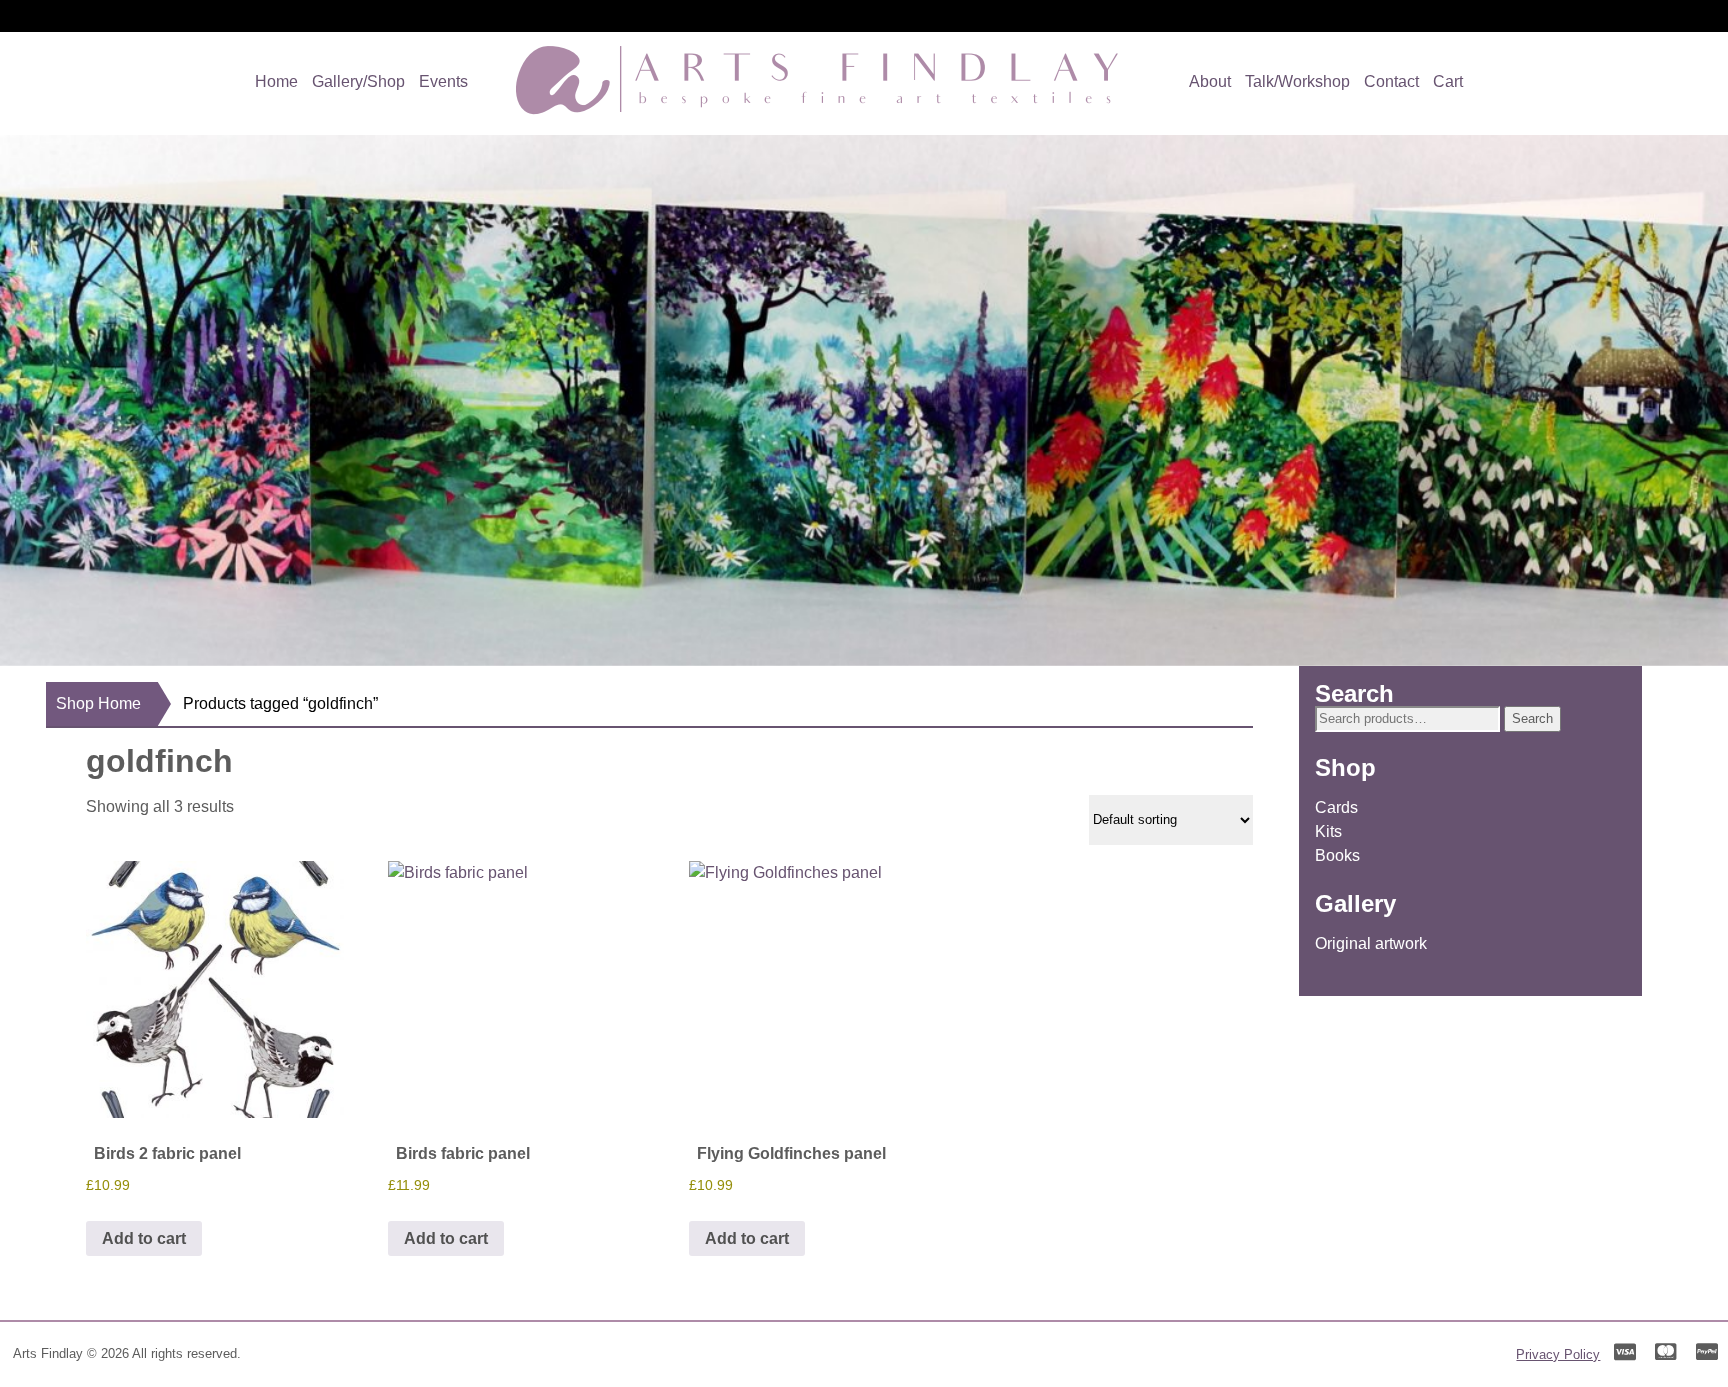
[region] (864, 400)
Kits (1328, 831)
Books (1337, 855)
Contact (1391, 81)
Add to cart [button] (144, 1238)
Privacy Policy (1558, 1354)
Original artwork (1371, 943)
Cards (1336, 807)
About (1210, 81)
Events (443, 81)
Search (1532, 718)
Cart (1448, 81)
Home (276, 81)
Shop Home (98, 703)
